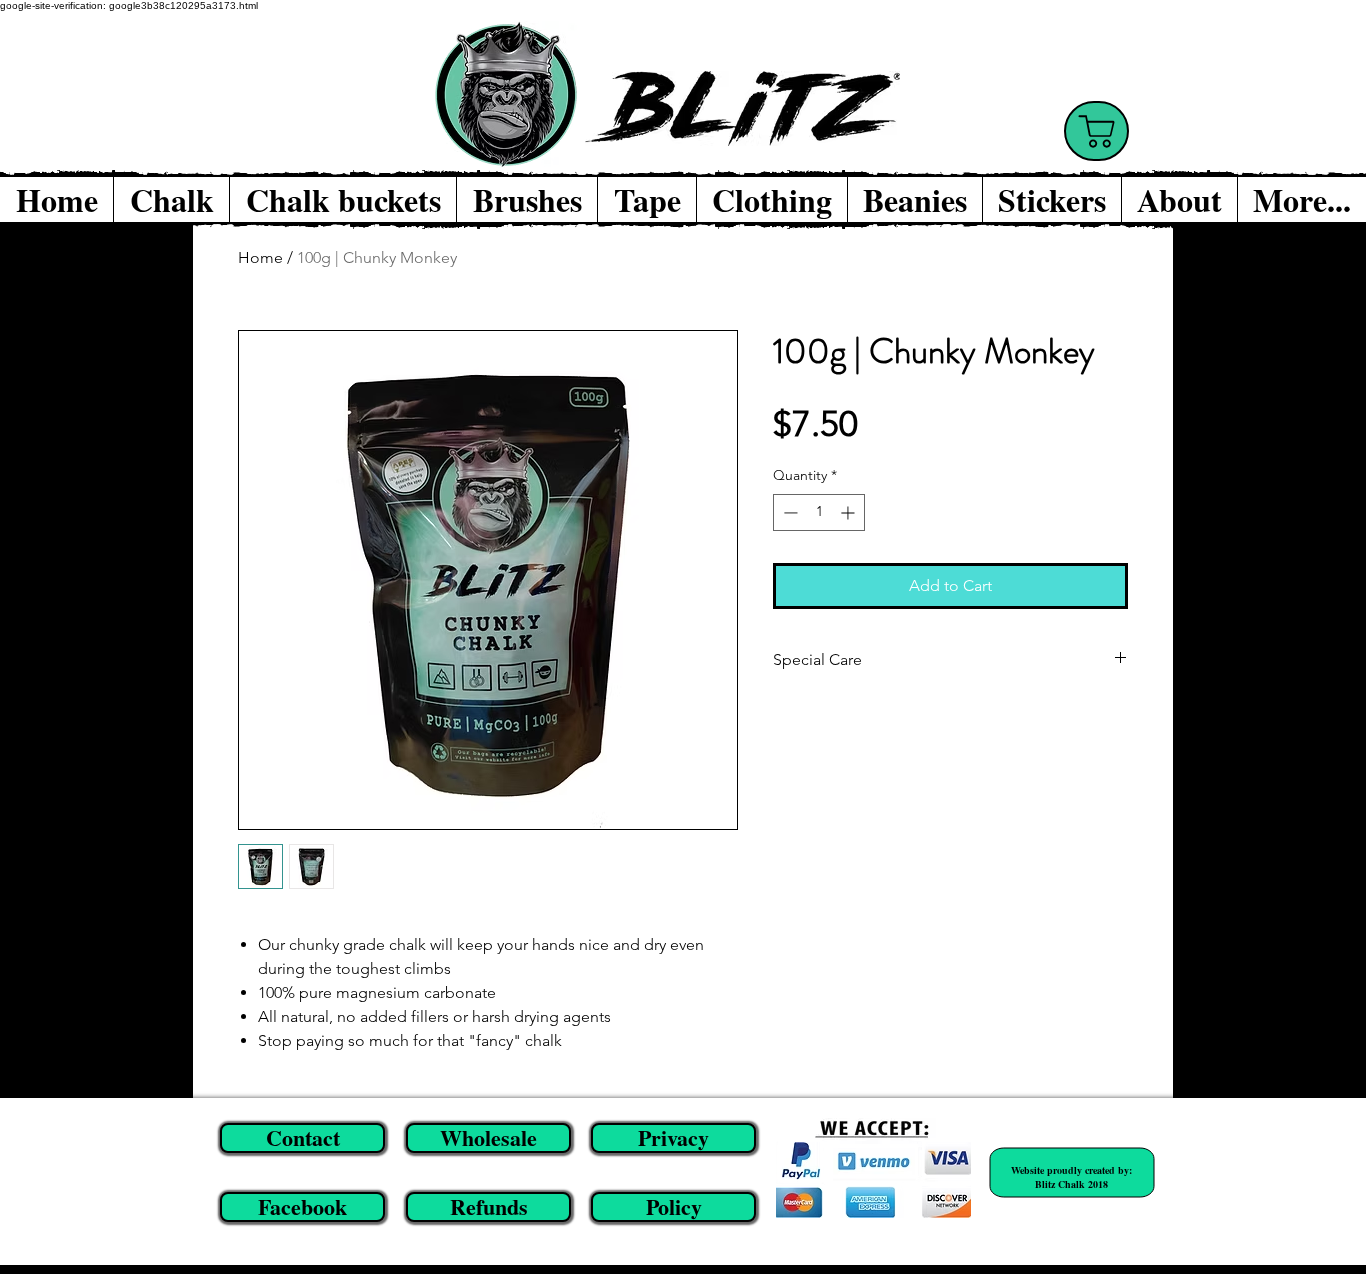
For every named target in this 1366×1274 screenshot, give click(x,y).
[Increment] (849, 512)
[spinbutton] (819, 512)
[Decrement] (788, 512)
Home (260, 257)
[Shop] (1096, 131)
